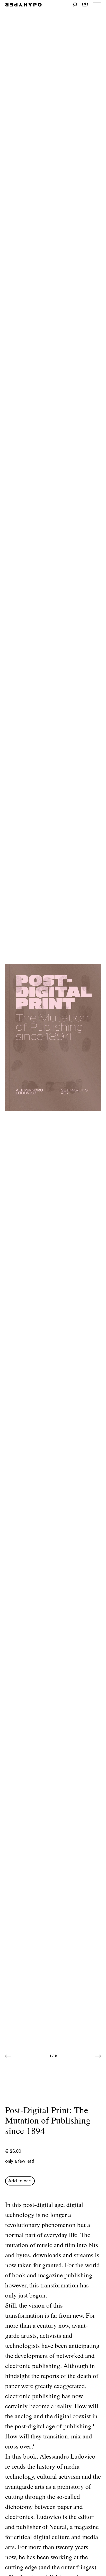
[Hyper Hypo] (23, 5)
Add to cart (20, 2181)
